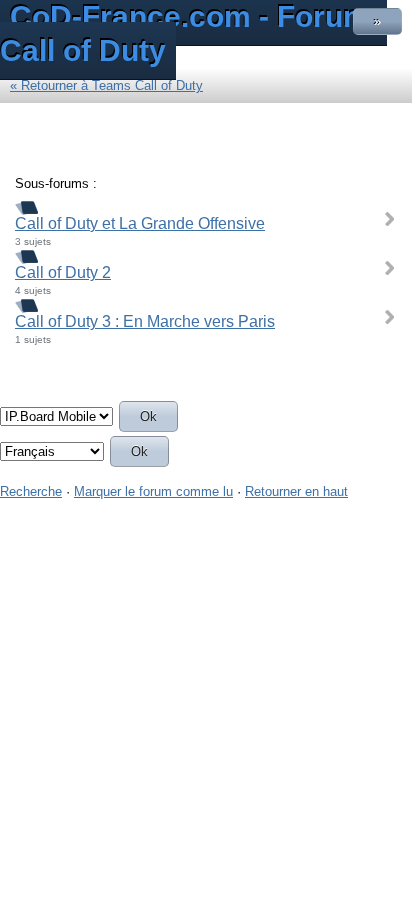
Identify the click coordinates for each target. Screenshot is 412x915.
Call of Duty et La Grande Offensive (140, 223)
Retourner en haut (296, 491)
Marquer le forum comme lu (153, 491)
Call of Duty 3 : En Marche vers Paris (145, 321)
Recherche (31, 491)
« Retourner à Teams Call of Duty (106, 85)
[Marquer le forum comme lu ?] (27, 206)
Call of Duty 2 (63, 272)
